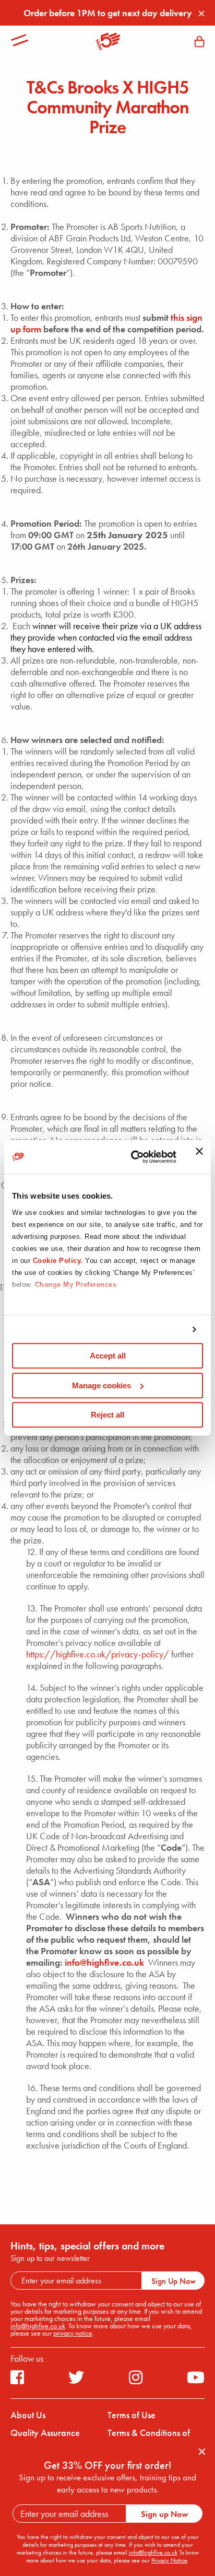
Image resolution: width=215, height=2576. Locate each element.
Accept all (108, 1356)
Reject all (107, 1415)
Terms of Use (132, 2415)
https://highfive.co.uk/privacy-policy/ (98, 1654)
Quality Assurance (45, 2433)
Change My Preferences (76, 1285)
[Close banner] (199, 1157)
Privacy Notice (169, 2560)
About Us (28, 2415)
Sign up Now (165, 2514)
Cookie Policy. (58, 1261)
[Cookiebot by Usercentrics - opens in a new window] (133, 1157)
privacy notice (73, 2333)
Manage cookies (101, 1385)
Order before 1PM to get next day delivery (108, 13)
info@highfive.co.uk (104, 1962)
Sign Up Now (174, 2281)
